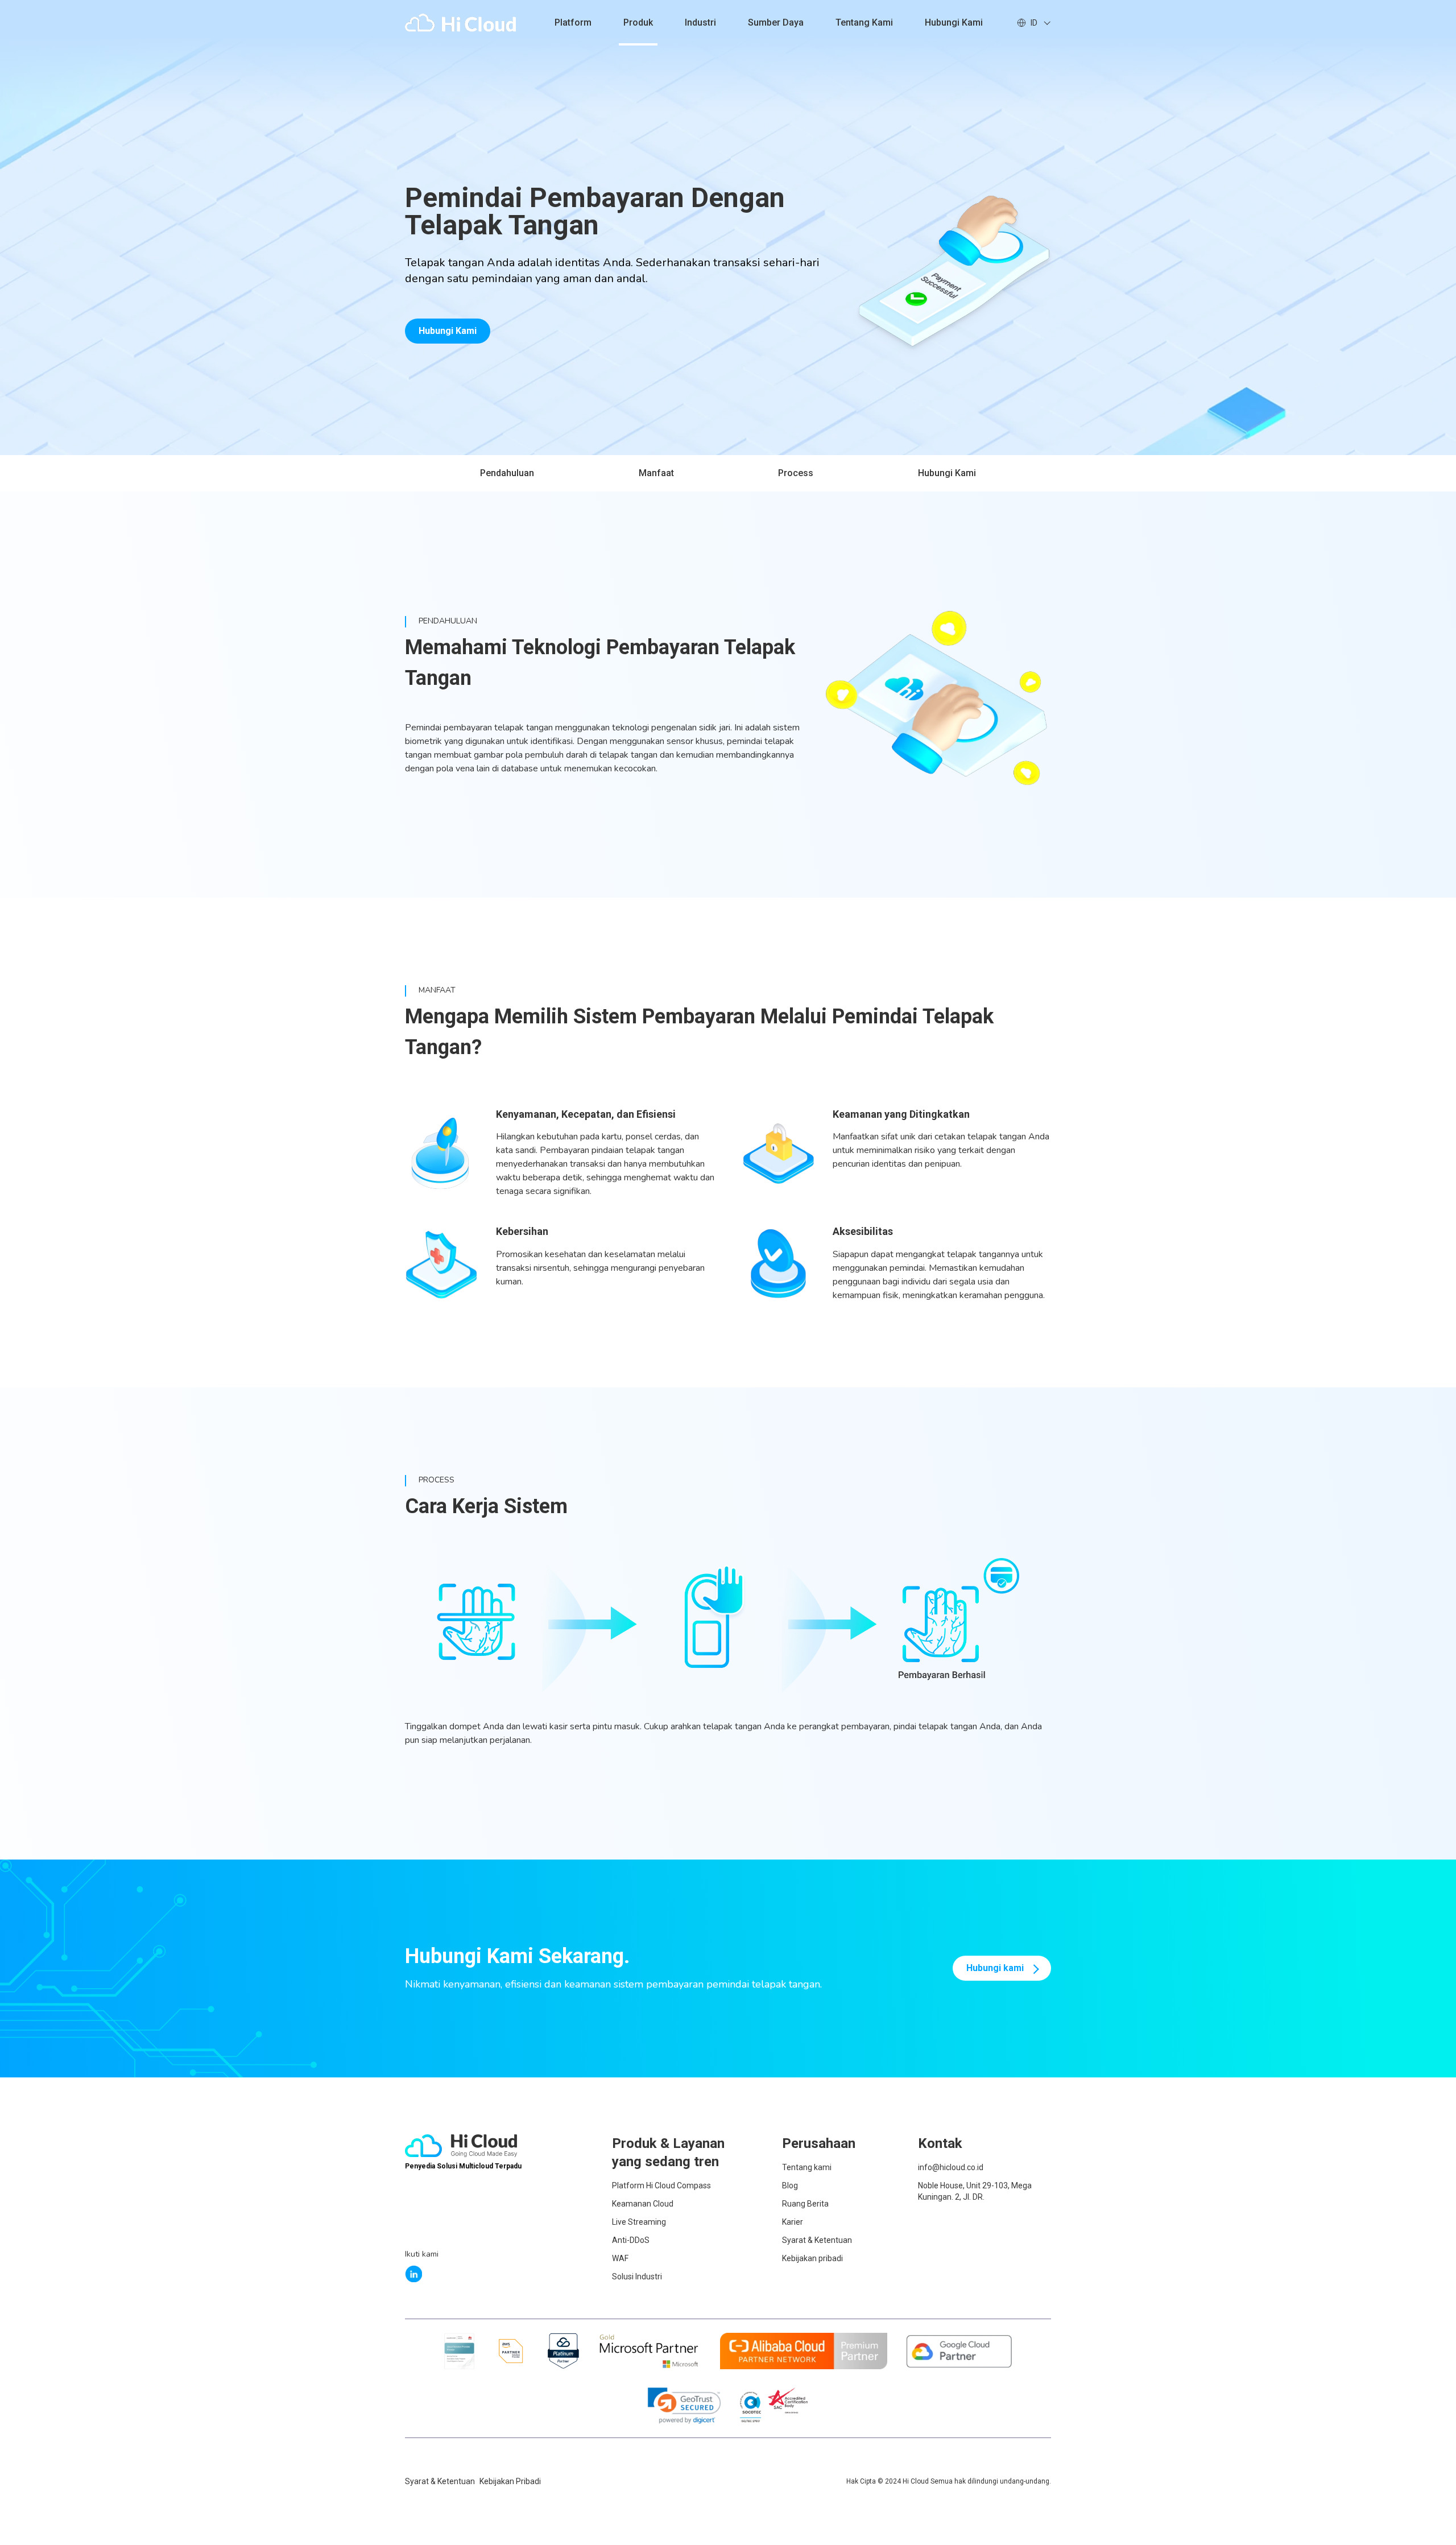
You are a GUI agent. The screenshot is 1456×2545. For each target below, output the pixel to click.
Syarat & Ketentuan (817, 2240)
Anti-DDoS (631, 2240)
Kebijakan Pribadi (510, 2481)
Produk (638, 22)
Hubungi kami (954, 22)
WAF (620, 2258)
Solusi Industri (637, 2277)
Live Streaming (639, 2222)
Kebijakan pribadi (812, 2258)
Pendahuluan (507, 473)
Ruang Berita (805, 2204)
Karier (793, 2222)
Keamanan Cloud (643, 2204)
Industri (700, 22)
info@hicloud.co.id (951, 2167)
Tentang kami (864, 22)
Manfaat (656, 473)
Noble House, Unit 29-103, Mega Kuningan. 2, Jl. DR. (975, 2191)
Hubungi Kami (448, 331)
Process (796, 473)
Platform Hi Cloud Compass (661, 2185)
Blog (790, 2185)
